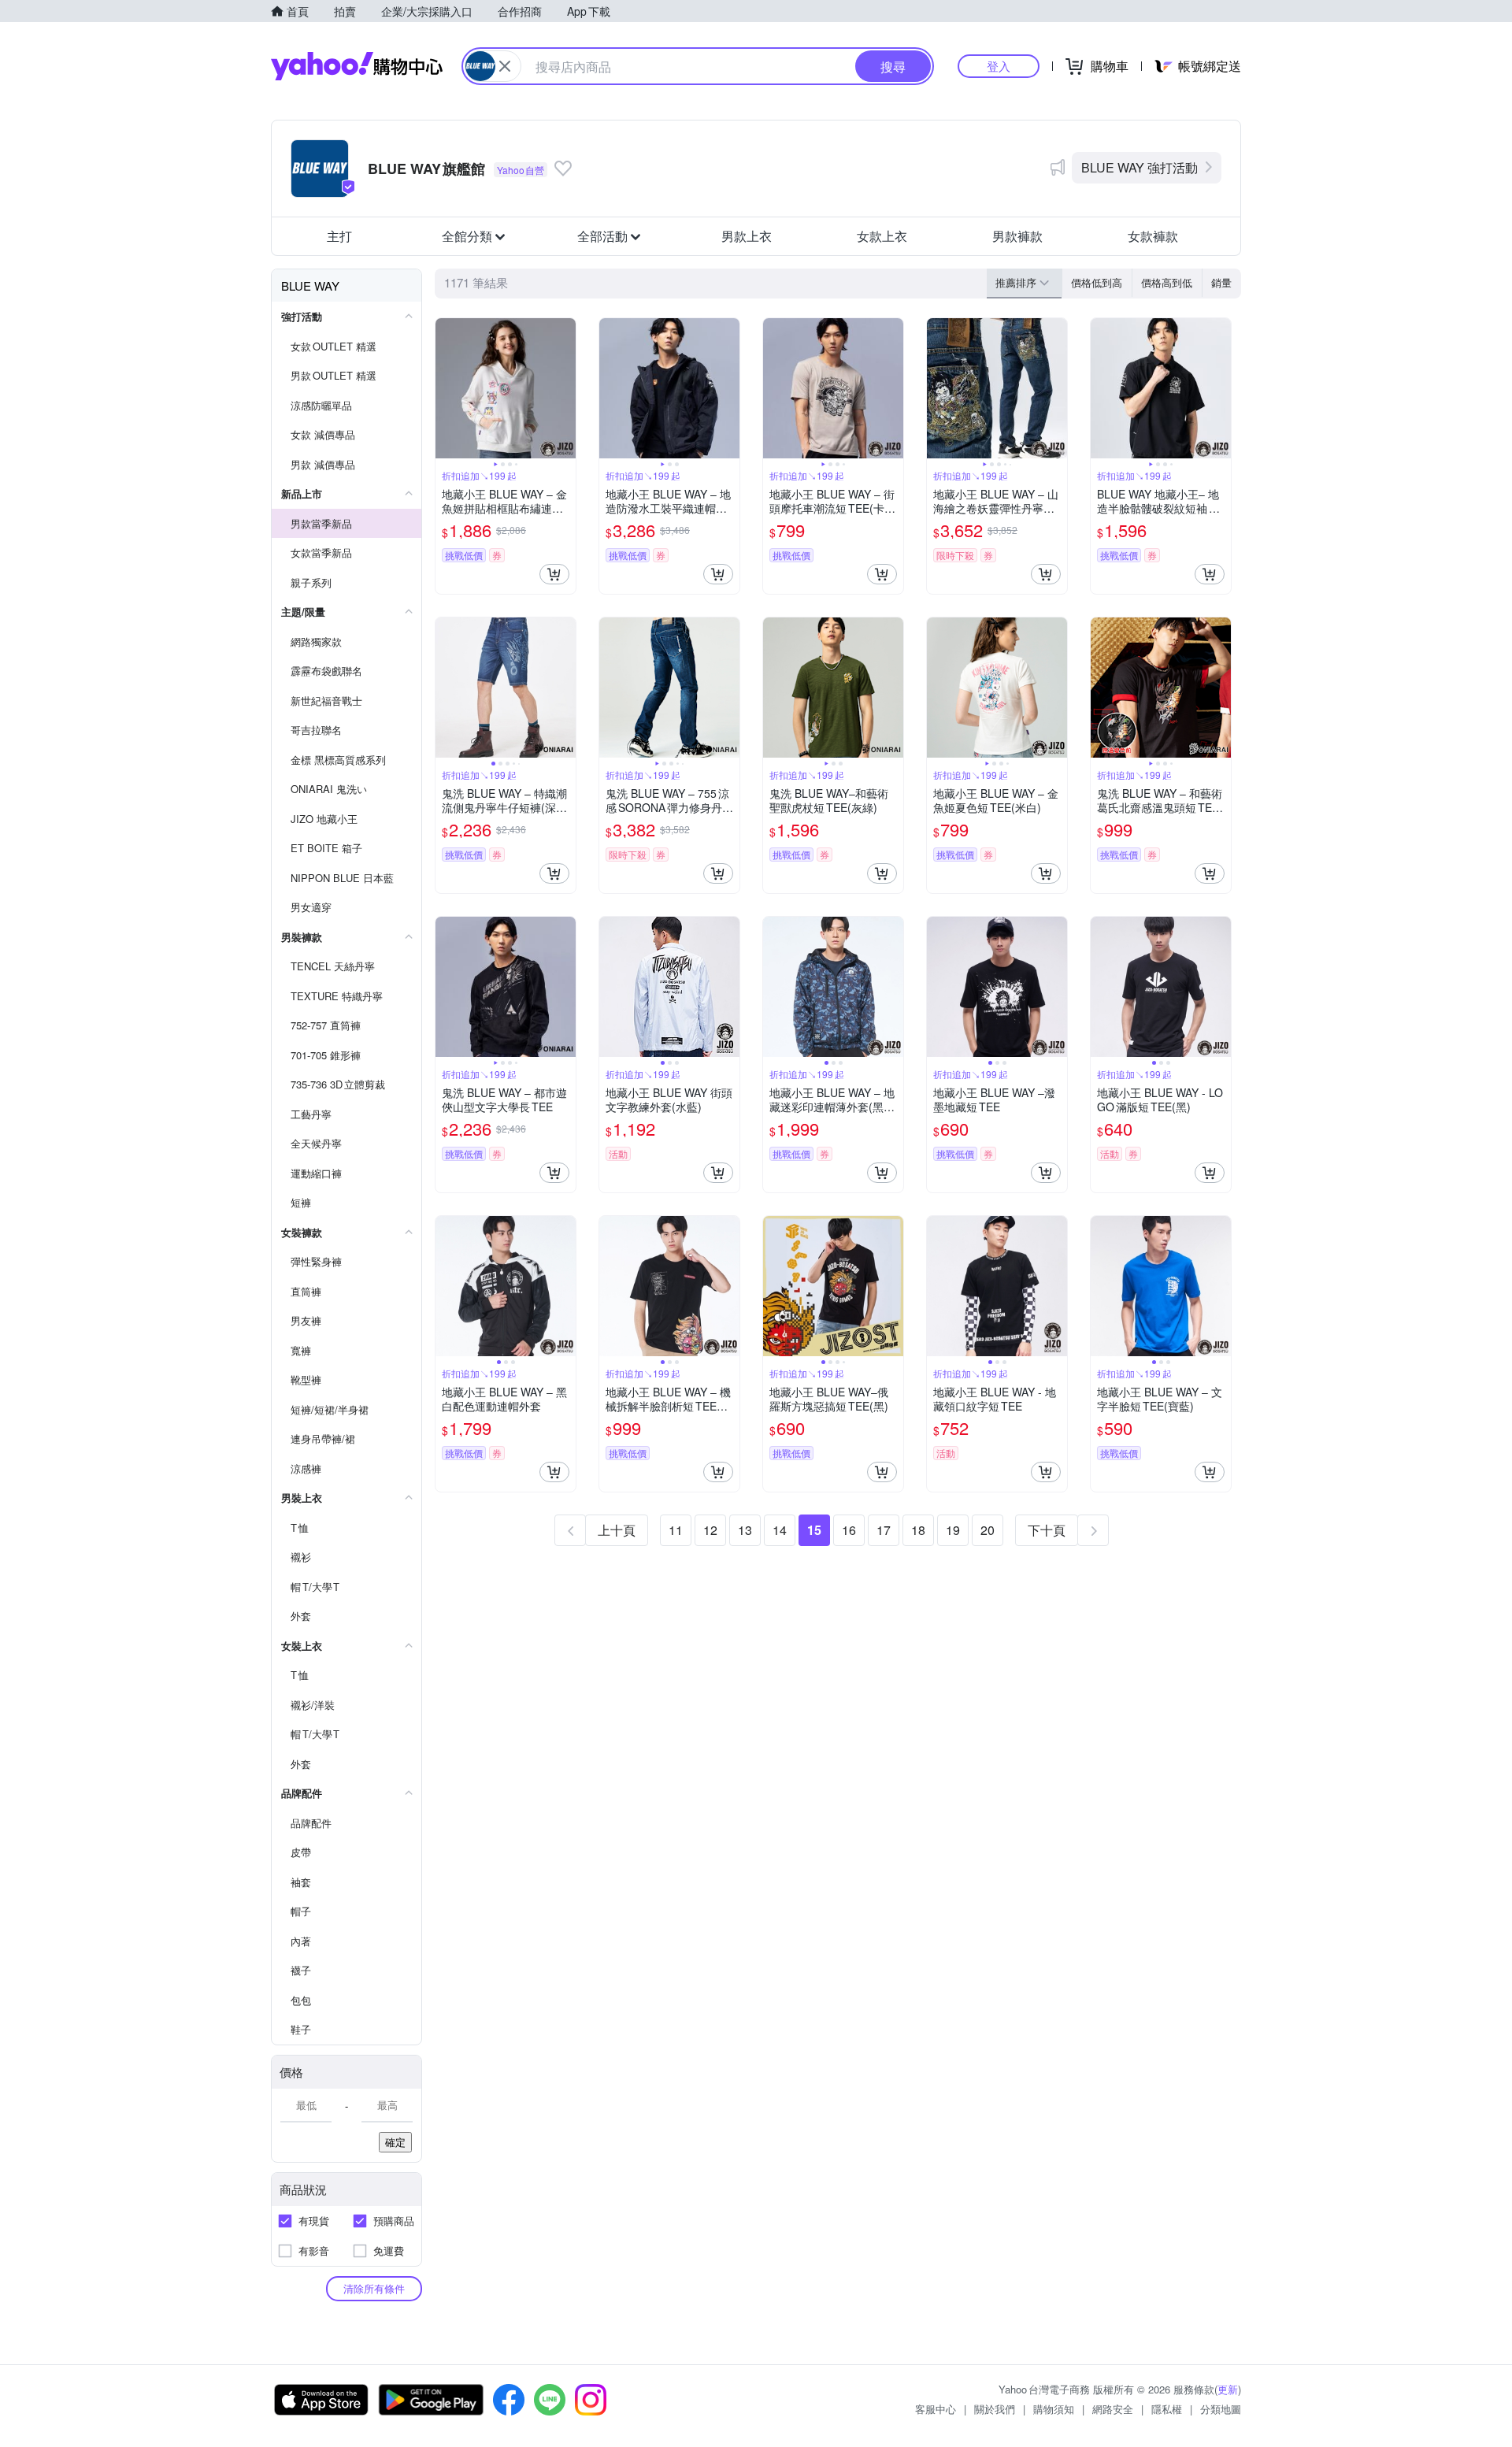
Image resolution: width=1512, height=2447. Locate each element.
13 (745, 1530)
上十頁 (617, 1530)
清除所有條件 (374, 2288)
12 (710, 1530)
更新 (1228, 2389)
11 (676, 1530)
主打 (339, 236)
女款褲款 (1153, 236)
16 (849, 1530)
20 (988, 1530)
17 (884, 1530)
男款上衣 (747, 236)
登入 (999, 66)
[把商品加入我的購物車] (554, 574)
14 (780, 1530)
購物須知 (1054, 2409)
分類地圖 (1221, 2409)
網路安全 (1113, 2409)
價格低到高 (1097, 282)
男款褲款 (1017, 236)
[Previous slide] (446, 388)
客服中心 (936, 2409)
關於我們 (995, 2409)
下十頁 (1047, 1530)
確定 (395, 2142)
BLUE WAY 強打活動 (1140, 167)
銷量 (1221, 282)
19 (953, 1530)
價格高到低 (1167, 282)
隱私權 (1167, 2409)
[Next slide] (565, 388)
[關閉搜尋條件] (505, 66)
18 (918, 1530)
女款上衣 (882, 236)
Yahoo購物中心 (357, 66)
